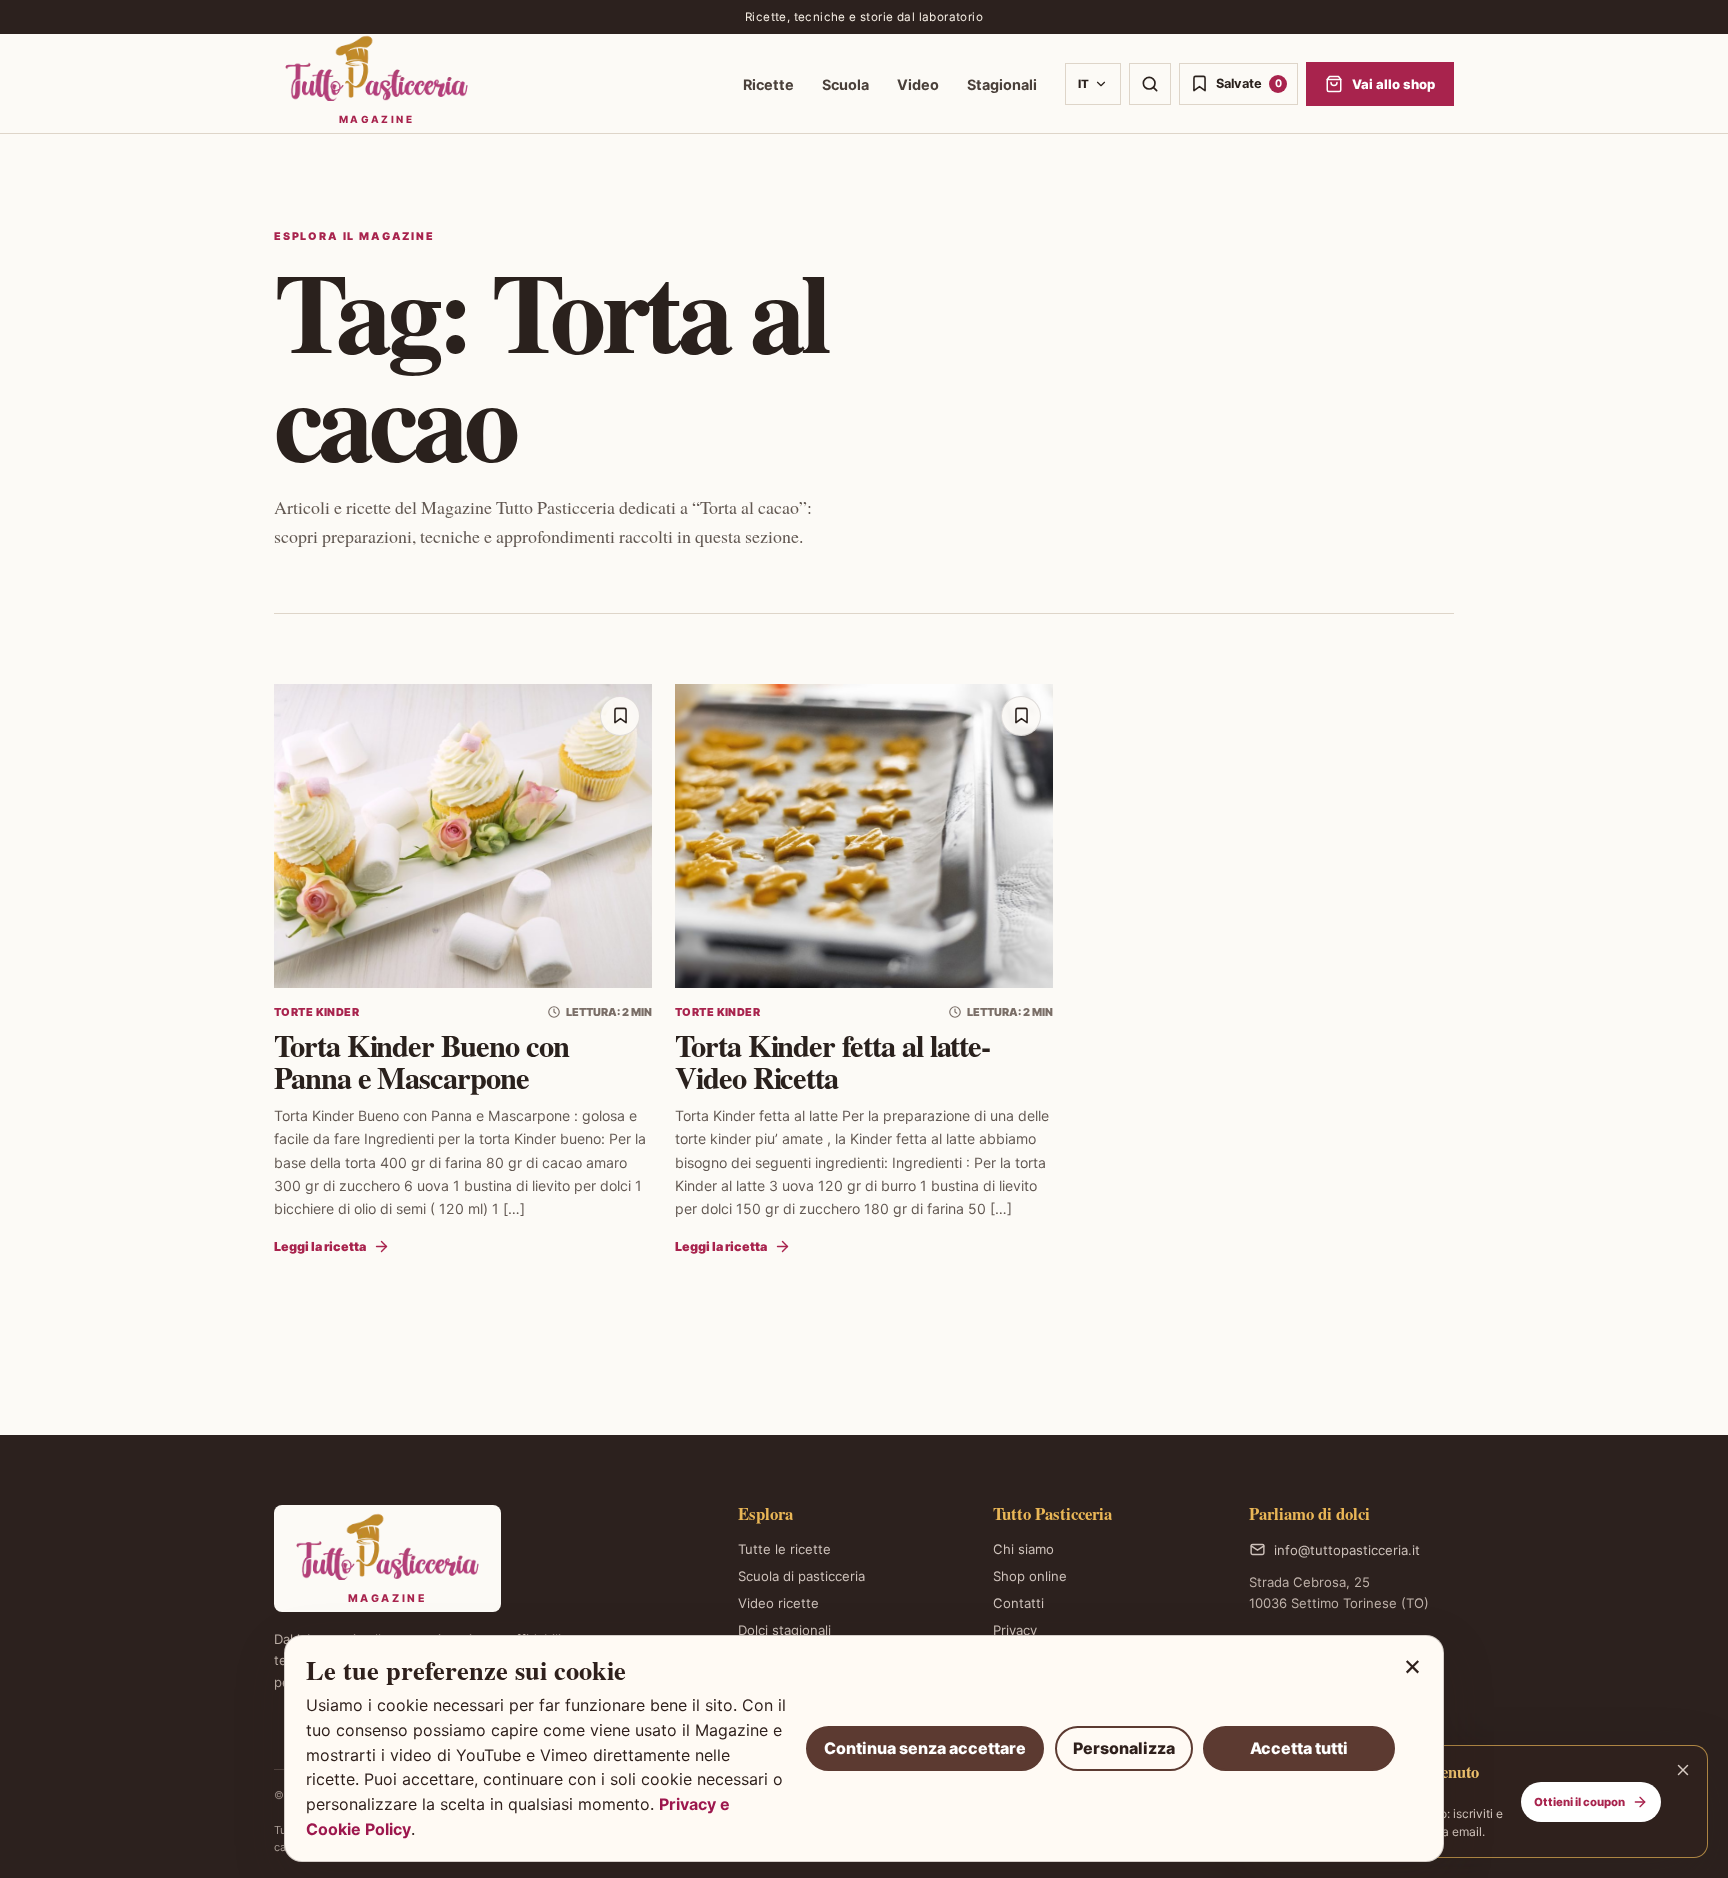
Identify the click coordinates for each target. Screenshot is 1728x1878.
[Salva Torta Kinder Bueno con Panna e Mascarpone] (620, 716)
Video (918, 84)
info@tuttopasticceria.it (1347, 1550)
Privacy (1015, 1630)
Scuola (845, 84)
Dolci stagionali (784, 1630)
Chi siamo (1023, 1549)
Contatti (1018, 1603)
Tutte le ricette (784, 1549)
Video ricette (778, 1603)
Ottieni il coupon (1579, 1802)
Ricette (768, 84)
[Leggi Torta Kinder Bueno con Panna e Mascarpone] (463, 836)
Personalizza (1124, 1748)
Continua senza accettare (925, 1748)
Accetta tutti (1299, 1748)
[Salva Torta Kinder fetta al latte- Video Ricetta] (1021, 716)
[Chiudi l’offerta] (1683, 1770)
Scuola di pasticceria (801, 1576)
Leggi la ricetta (320, 1246)
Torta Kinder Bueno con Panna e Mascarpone (421, 1061)
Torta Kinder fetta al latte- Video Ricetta (832, 1061)
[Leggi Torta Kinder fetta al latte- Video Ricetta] (864, 836)
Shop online (1030, 1576)
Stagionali (1002, 84)
